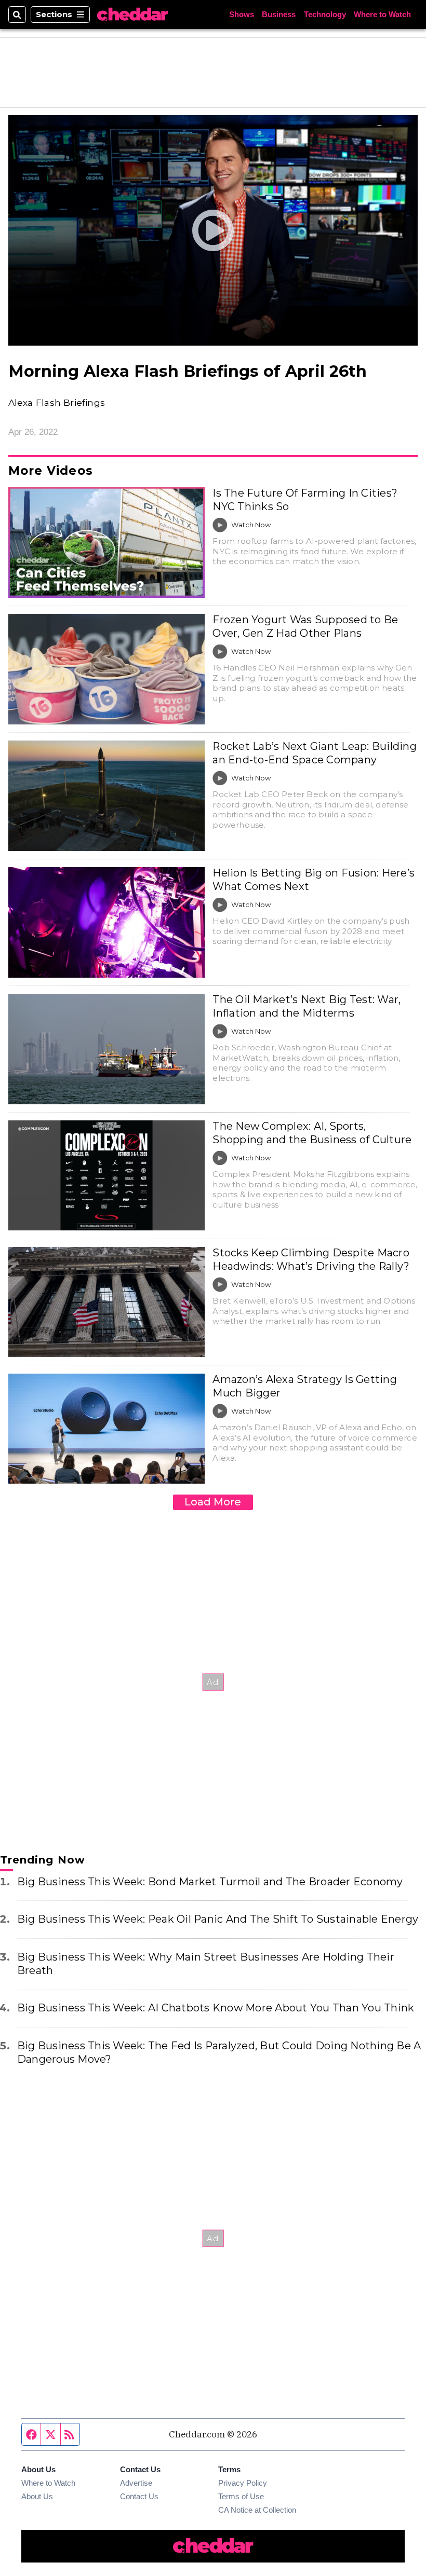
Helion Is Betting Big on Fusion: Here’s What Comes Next (314, 880)
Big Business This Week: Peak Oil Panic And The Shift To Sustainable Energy (218, 1919)
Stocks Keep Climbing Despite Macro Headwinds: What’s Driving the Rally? (311, 1259)
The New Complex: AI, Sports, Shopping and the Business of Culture (312, 1133)
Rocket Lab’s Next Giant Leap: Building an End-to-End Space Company (314, 753)
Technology (325, 14)
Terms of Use (241, 2496)
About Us (37, 2496)
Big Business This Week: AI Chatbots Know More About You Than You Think (216, 2008)
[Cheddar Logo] (132, 15)
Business (279, 14)
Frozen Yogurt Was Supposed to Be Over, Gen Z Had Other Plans (305, 626)
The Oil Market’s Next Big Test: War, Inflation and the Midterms (307, 1006)
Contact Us (139, 2496)
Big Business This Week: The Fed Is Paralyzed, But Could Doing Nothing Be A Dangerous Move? (219, 2052)
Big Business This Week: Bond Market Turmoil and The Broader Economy (210, 1882)
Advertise (136, 2483)
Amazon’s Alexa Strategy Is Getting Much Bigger (304, 1386)
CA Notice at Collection (257, 2510)
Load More (213, 1502)
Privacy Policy (243, 2483)
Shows (242, 14)
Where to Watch (382, 14)
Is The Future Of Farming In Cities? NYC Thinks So (305, 500)
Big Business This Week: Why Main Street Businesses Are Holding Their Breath (206, 1964)
